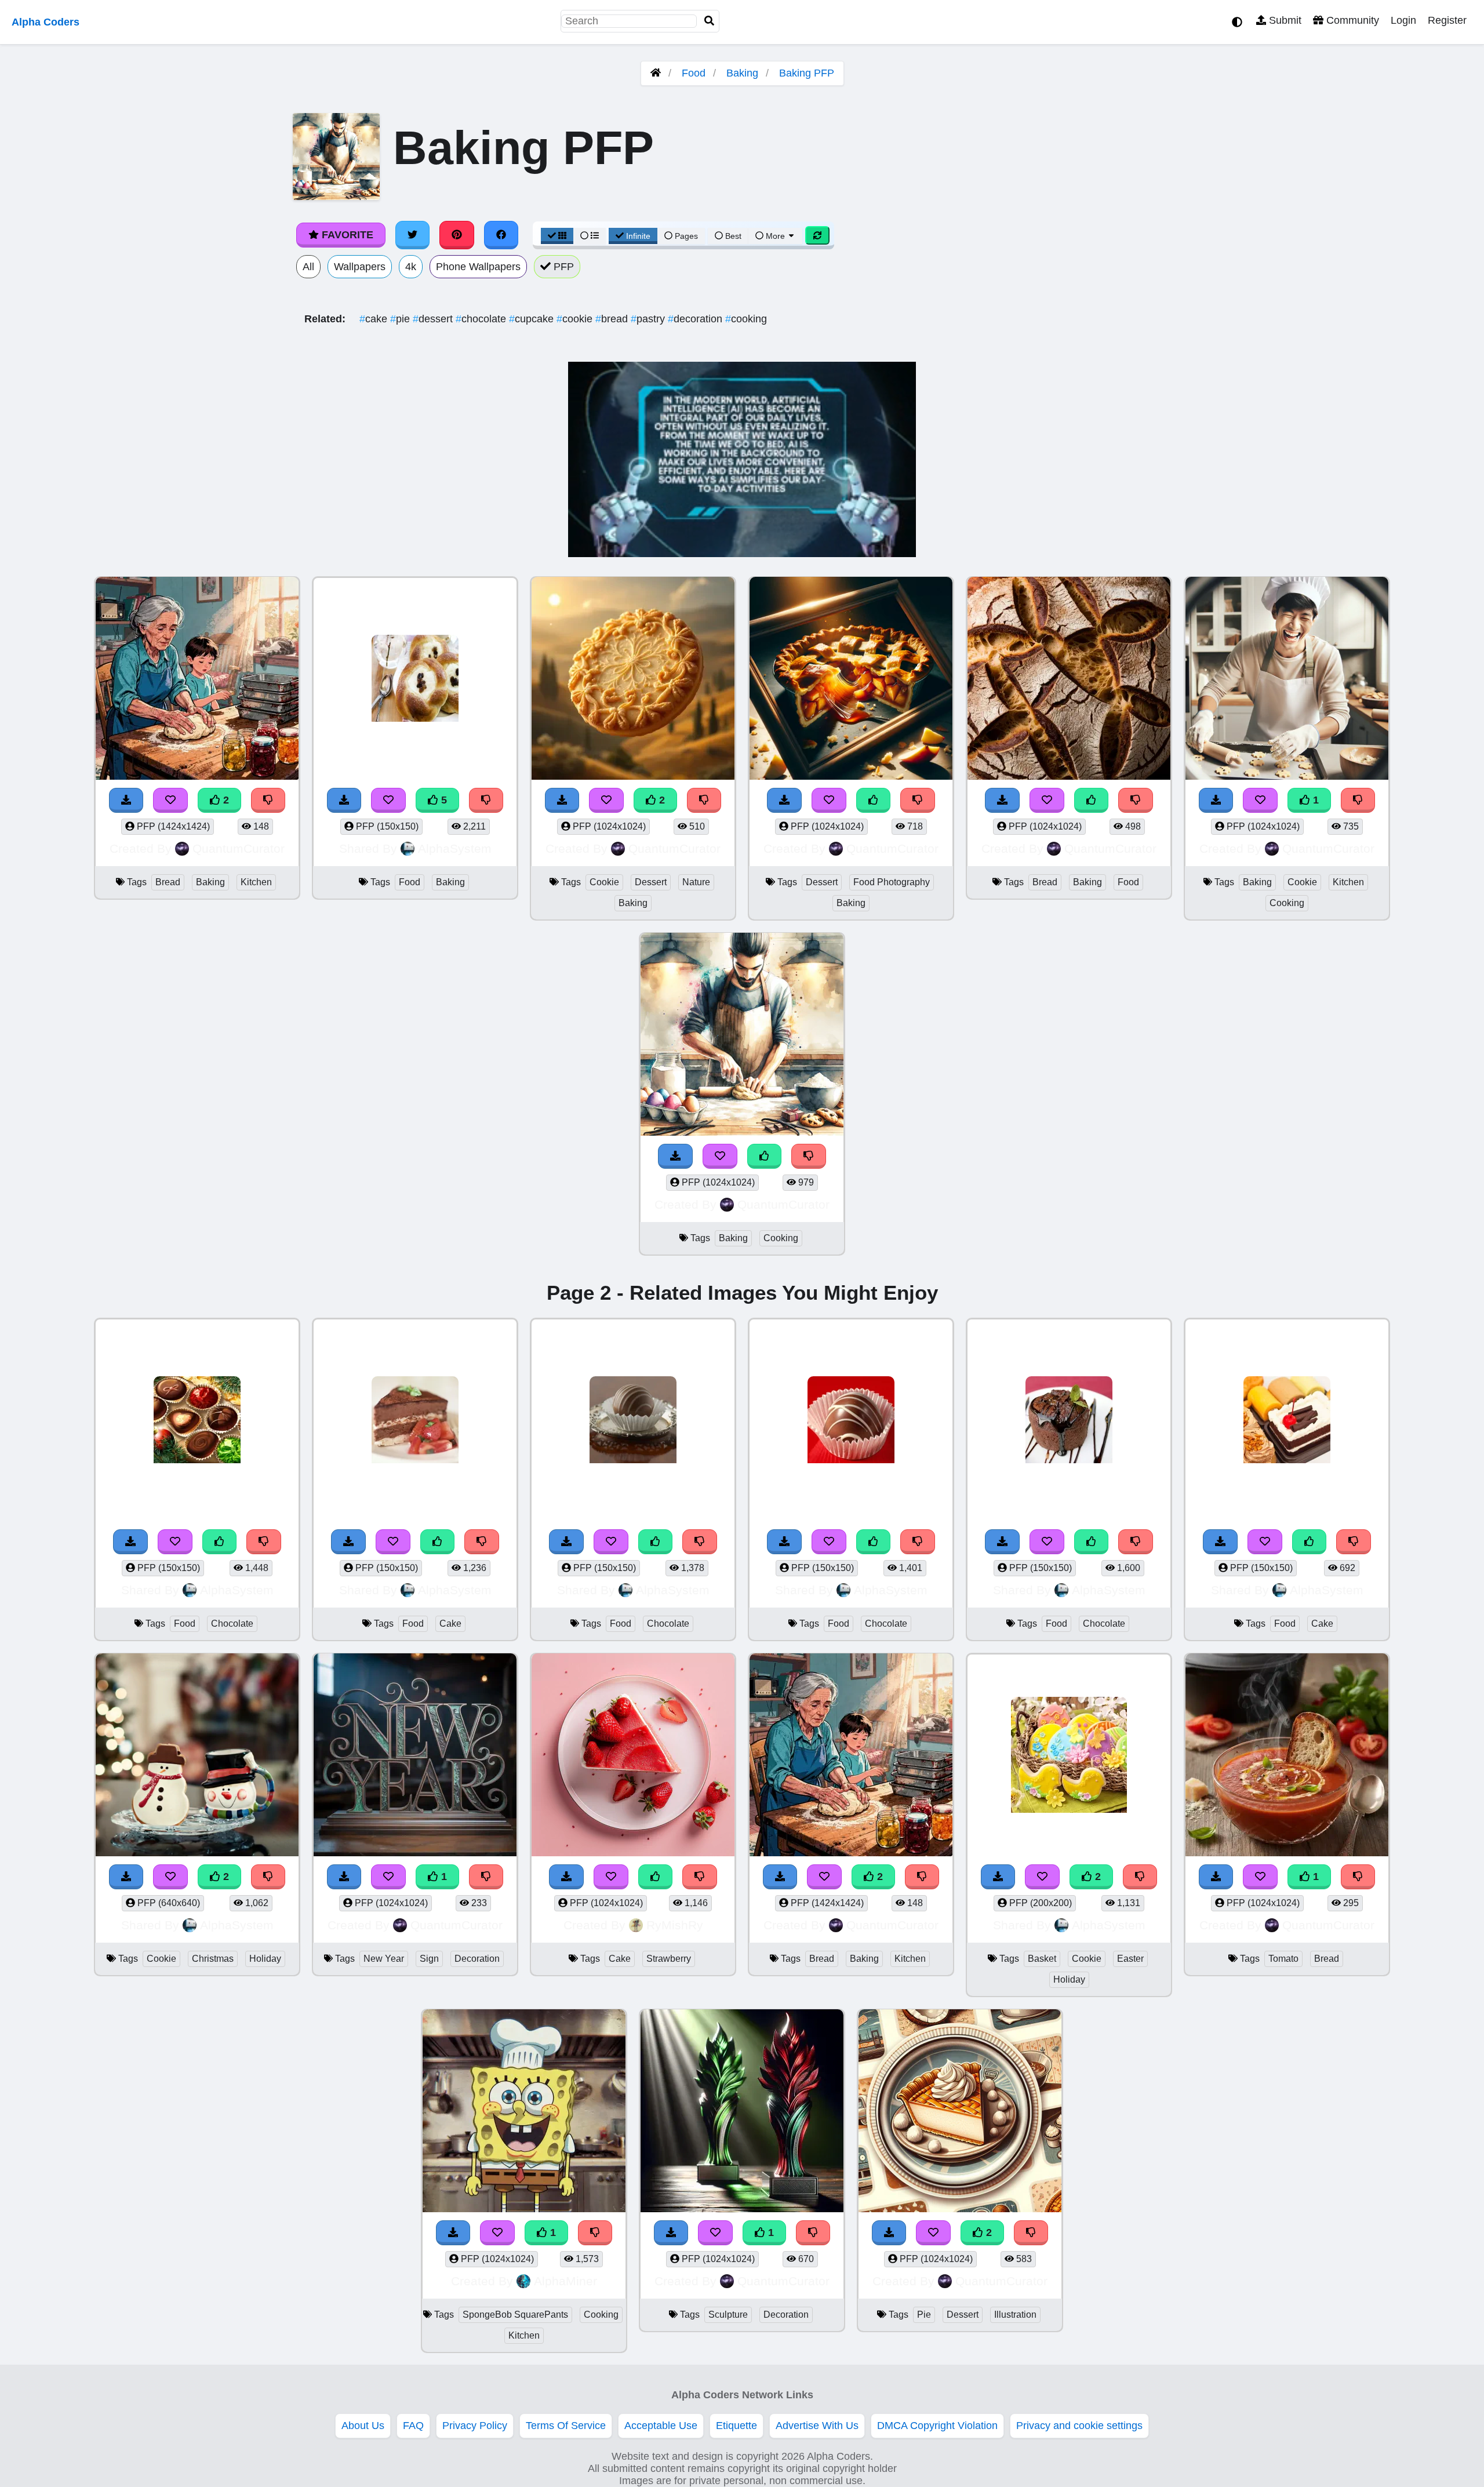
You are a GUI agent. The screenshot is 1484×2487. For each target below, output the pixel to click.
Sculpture (728, 2315)
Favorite (346, 235)
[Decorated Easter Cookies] (1069, 1756)
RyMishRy (675, 1925)
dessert (434, 319)
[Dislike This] (264, 1542)
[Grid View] (557, 236)
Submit (1284, 20)
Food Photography (892, 882)
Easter (1130, 1959)
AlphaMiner (565, 2281)
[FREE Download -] (130, 1542)
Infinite (638, 236)
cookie (576, 319)
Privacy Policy (475, 2426)
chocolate (482, 319)
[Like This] (220, 1542)
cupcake (533, 319)
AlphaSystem (455, 848)
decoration (696, 319)
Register (1447, 20)
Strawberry (669, 1959)
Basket (1042, 1959)
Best (732, 236)
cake (375, 319)
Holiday (265, 1959)
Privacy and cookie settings (1079, 2426)
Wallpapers (360, 267)
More (775, 236)
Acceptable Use (661, 2426)
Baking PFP (807, 73)
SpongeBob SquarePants (515, 2315)
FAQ (413, 2426)
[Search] (710, 21)
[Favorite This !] (175, 1542)
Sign (429, 1959)
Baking (742, 73)
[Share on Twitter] (413, 235)
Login (1403, 20)
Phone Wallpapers (478, 267)
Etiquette (736, 2426)
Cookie (604, 882)
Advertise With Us (817, 2426)
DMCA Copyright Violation (937, 2426)
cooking (746, 319)
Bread (168, 882)
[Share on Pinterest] (457, 235)
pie (401, 319)
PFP (562, 267)
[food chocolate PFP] (197, 1421)
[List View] (590, 236)
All (308, 267)
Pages (686, 236)
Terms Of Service (566, 2426)
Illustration (1015, 2315)
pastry (649, 319)
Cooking (1287, 903)
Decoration (477, 1959)
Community (1351, 20)
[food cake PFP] (415, 1421)
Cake (450, 1624)
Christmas (213, 1959)
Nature (696, 882)
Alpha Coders (46, 22)
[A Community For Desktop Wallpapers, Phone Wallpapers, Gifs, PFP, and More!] (656, 73)
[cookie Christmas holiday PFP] (197, 1756)
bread (613, 319)
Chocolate (232, 1624)
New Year (384, 1959)
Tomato (1283, 1959)
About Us (363, 2426)
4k (411, 267)
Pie (924, 2315)
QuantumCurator (239, 848)
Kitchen (256, 882)
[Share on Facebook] (501, 235)
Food (694, 73)
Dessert (651, 882)
